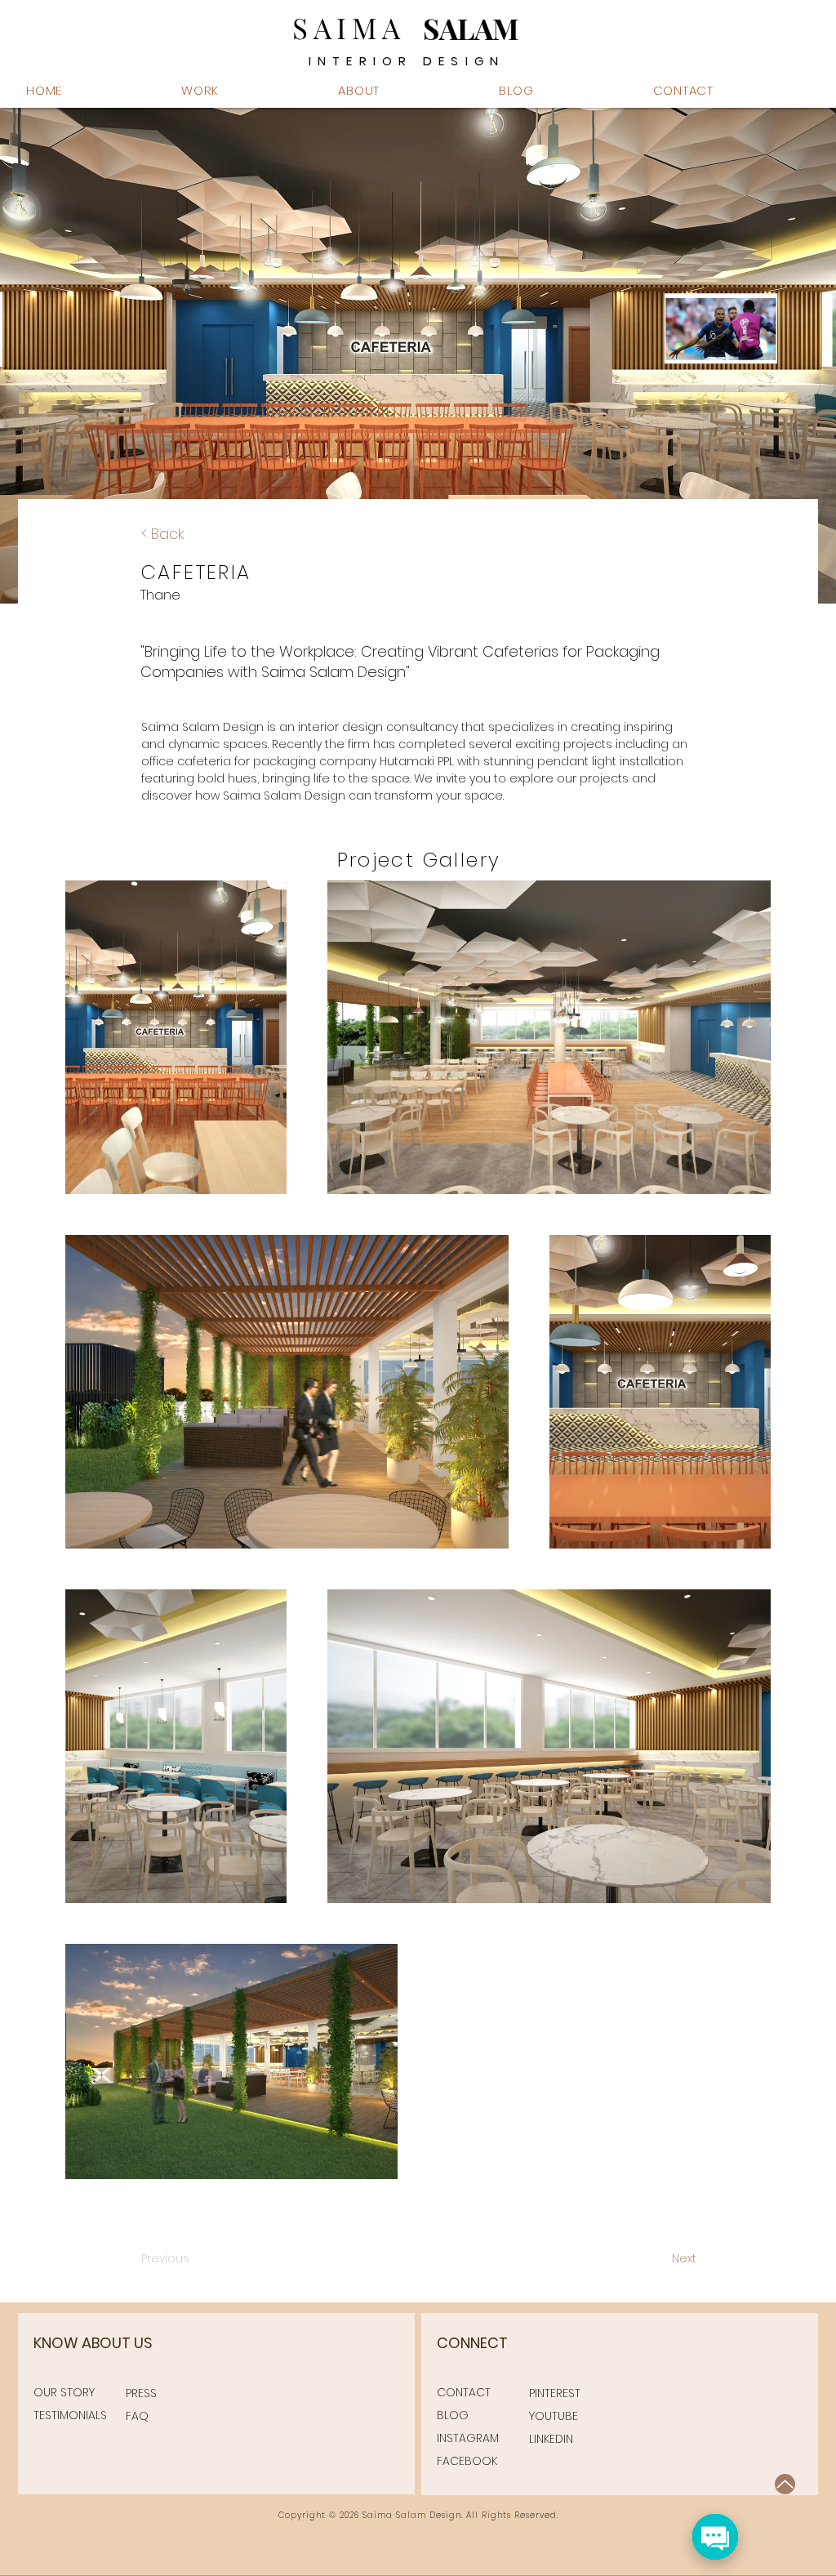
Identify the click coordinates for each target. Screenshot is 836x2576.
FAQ (137, 2416)
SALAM (471, 28)
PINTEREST (555, 2393)
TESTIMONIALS (70, 2415)
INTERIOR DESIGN (407, 61)
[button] (407, 90)
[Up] (785, 2484)
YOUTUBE (554, 2416)
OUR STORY (64, 2392)
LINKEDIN (551, 2439)
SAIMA (349, 27)
